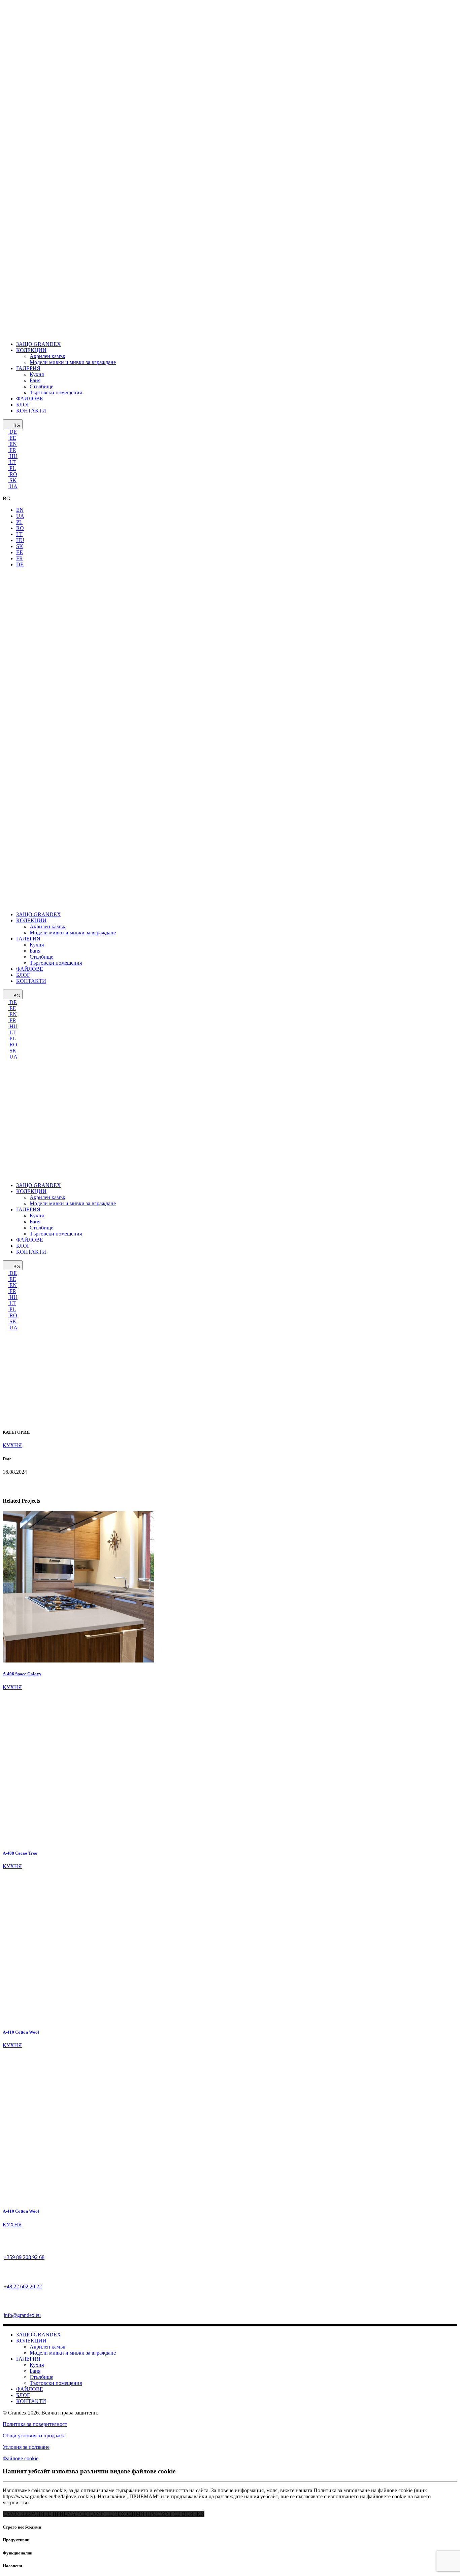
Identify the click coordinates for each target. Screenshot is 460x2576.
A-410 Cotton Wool (21, 2032)
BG (16, 425)
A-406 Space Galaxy (22, 1674)
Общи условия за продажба (34, 2436)
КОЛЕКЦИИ (31, 2341)
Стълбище (41, 2377)
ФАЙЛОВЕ (30, 2389)
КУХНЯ (12, 1687)
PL (12, 468)
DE (12, 432)
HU (13, 456)
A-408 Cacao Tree (20, 1853)
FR (12, 450)
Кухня (37, 2365)
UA (13, 486)
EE (12, 438)
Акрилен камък (47, 2347)
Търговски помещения (56, 2383)
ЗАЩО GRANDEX (39, 2335)
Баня (35, 2371)
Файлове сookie (21, 2458)
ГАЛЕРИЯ (28, 2359)
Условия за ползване (26, 2447)
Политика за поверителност (35, 2424)
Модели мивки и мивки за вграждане (73, 2353)
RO (13, 474)
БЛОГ (23, 2395)
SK (12, 480)
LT (12, 462)
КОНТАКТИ (31, 2401)
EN (12, 444)
